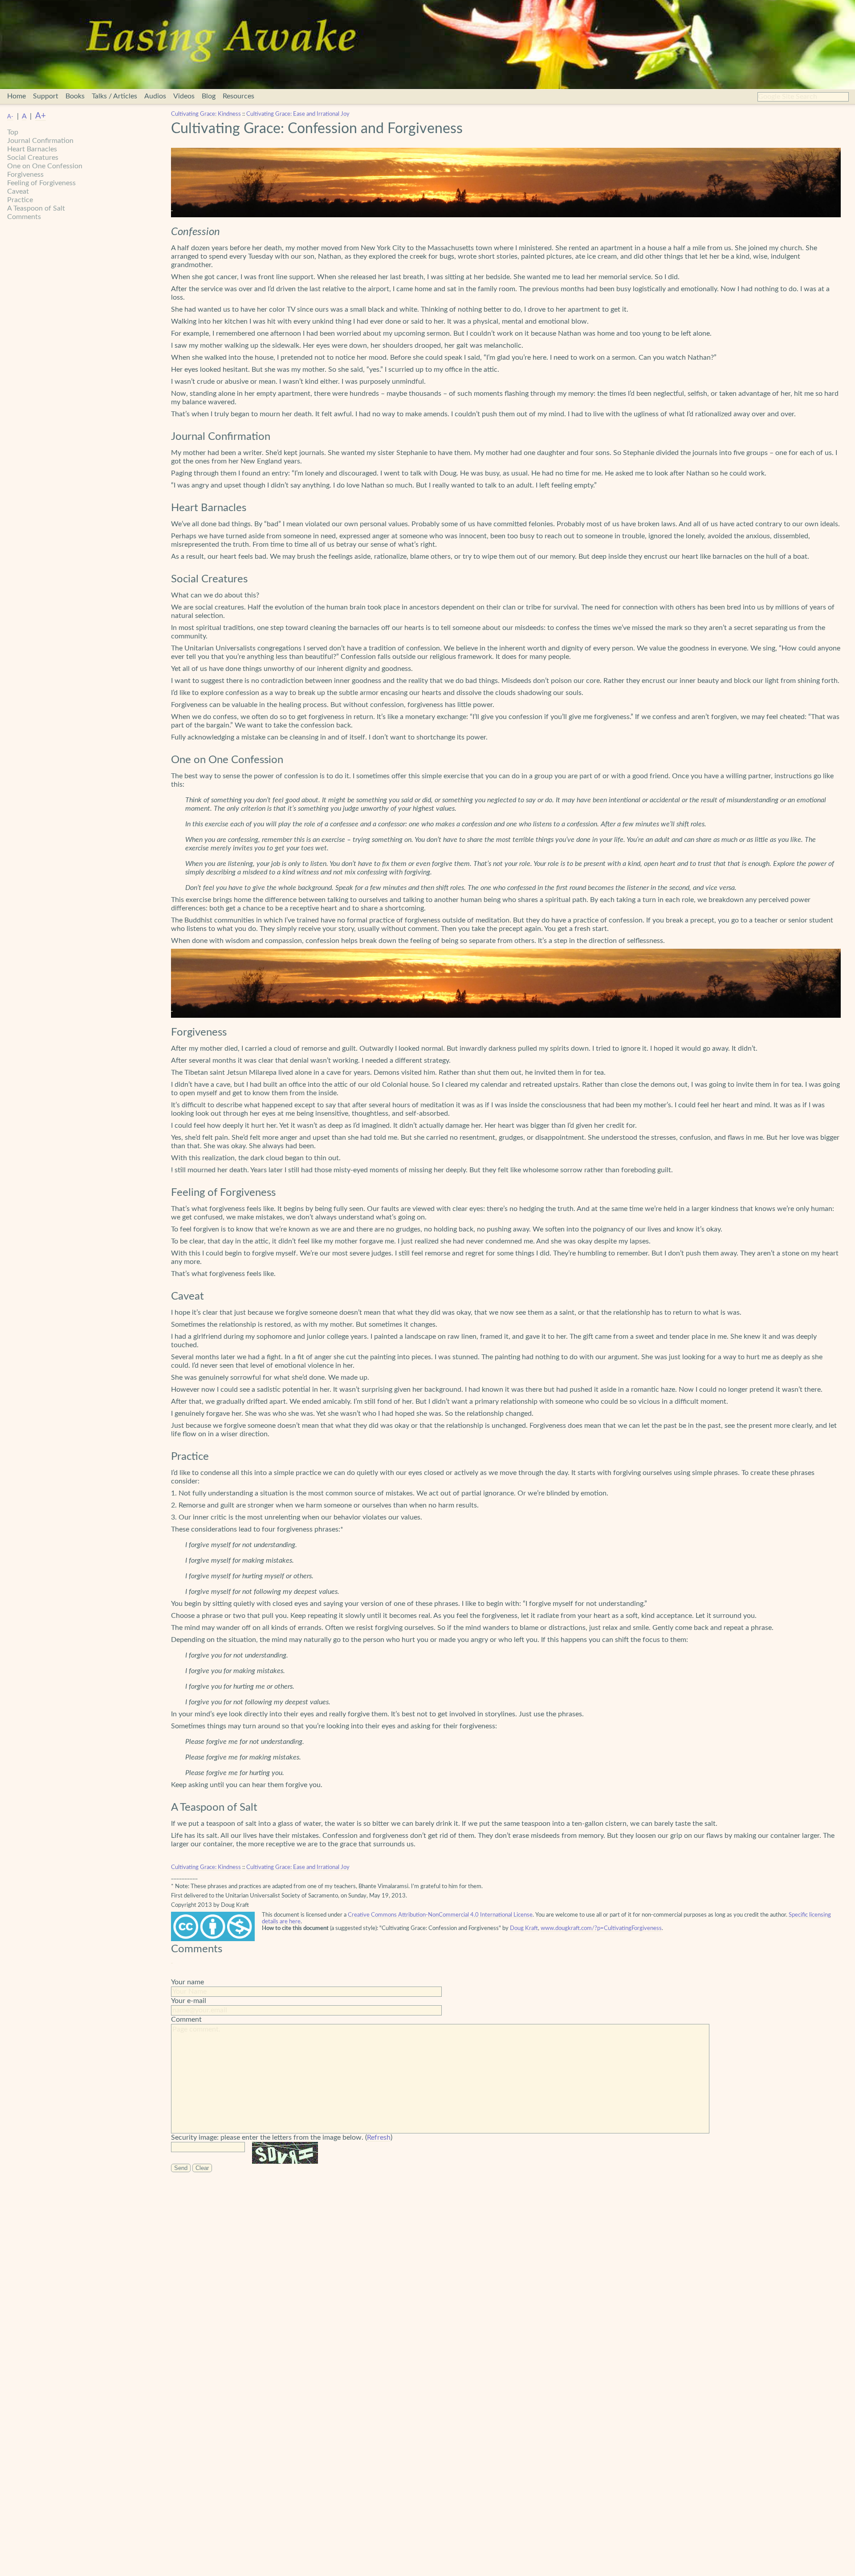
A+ (41, 116)
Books (75, 96)
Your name (187, 1982)
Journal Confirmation (40, 141)
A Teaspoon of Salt (36, 208)
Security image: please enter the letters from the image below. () (282, 2137)
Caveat (18, 191)
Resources (238, 96)
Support (46, 96)
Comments (24, 217)
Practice (20, 200)
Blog (209, 96)
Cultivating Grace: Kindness (206, 114)
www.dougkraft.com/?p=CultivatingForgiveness (601, 1928)
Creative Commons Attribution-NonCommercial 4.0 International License (440, 1915)
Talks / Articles (114, 96)
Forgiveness (25, 175)
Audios (155, 96)
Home (16, 96)
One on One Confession (45, 166)
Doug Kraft (524, 1928)
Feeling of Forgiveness (41, 183)
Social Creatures (33, 158)
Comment (186, 2019)
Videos (184, 96)
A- (10, 117)
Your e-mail (189, 2001)
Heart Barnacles (32, 149)
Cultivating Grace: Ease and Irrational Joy (298, 114)
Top (13, 132)
